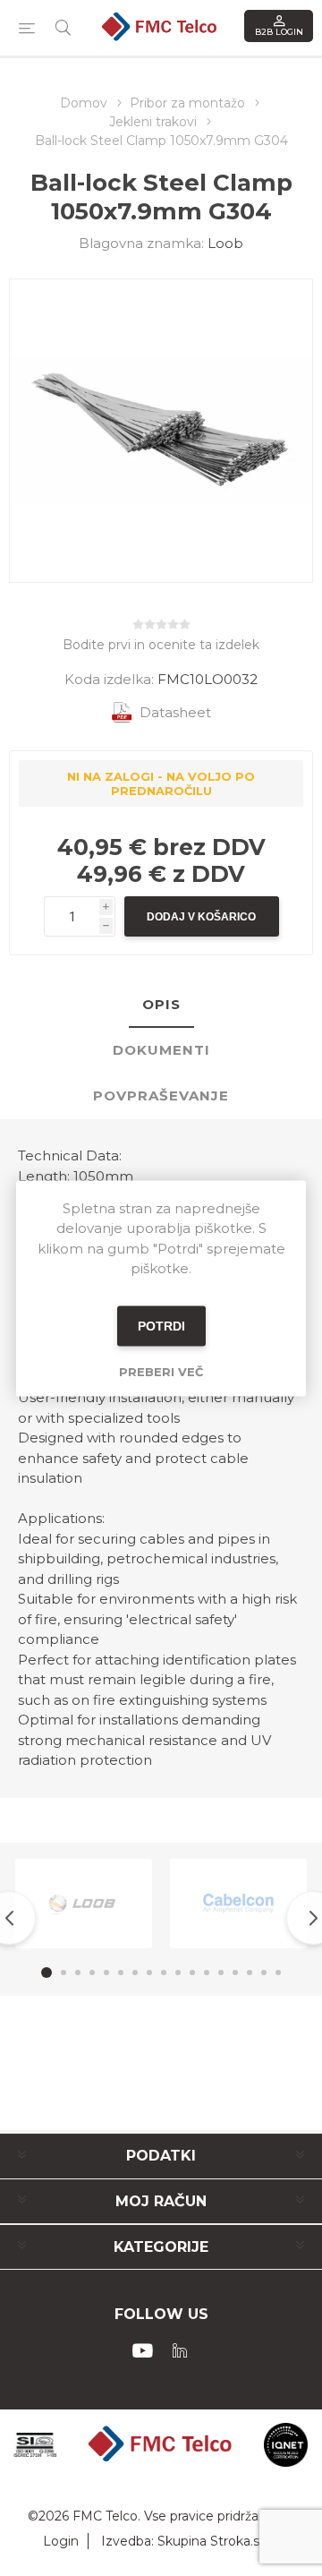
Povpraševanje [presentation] (161, 1095)
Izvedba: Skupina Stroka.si (182, 2541)
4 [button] (92, 1973)
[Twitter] (180, 2350)
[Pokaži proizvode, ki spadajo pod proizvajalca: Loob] (84, 1904)
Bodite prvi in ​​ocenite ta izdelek (161, 645)
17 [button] (278, 1973)
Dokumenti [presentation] (161, 1050)
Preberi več (161, 1371)
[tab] (161, 1005)
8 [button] (149, 1973)
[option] (84, 1904)
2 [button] (64, 1973)
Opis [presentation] (161, 1004)
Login (61, 2541)
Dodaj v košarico (201, 917)
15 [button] (250, 1973)
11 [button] (192, 1973)
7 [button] (135, 1973)
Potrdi (161, 1326)
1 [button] (47, 1973)
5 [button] (106, 1973)
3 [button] (78, 1973)
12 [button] (207, 1973)
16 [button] (264, 1973)
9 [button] (164, 1973)
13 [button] (221, 1973)
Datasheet (175, 712)
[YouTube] (142, 2350)
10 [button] (178, 1973)
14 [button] (235, 1973)
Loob (225, 243)
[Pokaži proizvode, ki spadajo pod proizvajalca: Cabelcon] (238, 1904)
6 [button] (121, 1973)
